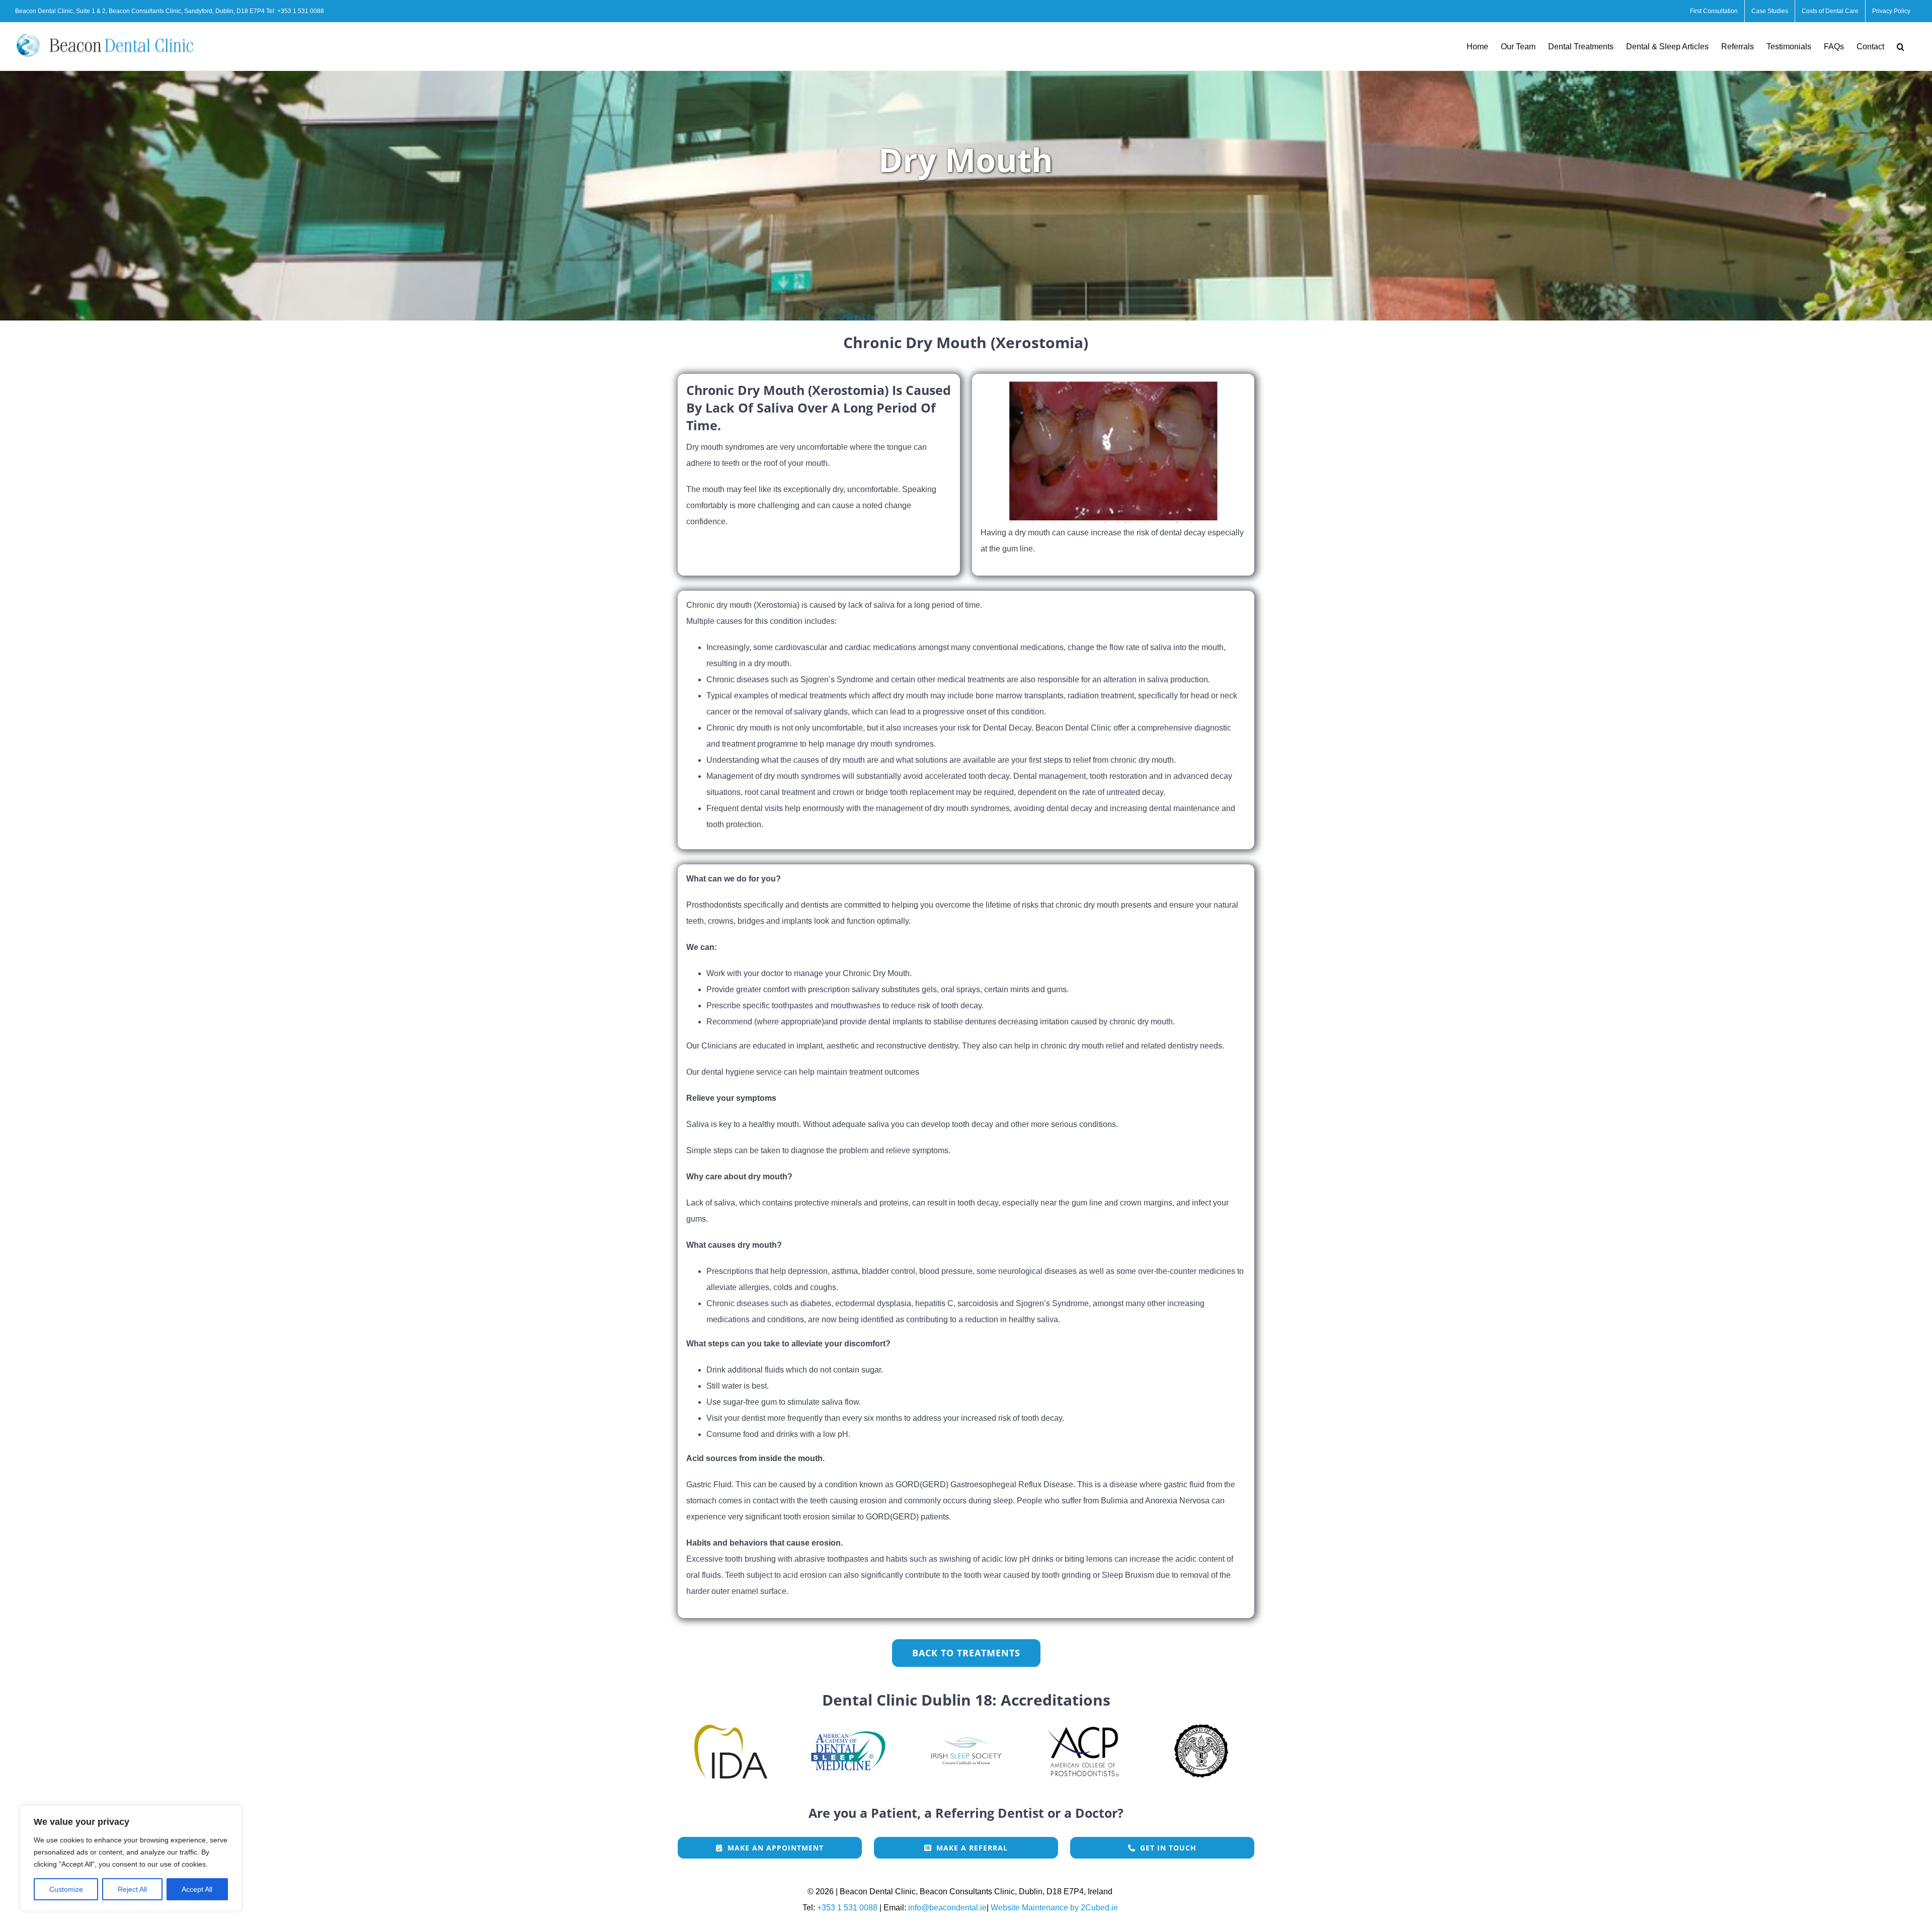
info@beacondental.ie (947, 1908)
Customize (66, 1889)
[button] (1901, 47)
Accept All (197, 1889)
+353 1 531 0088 (301, 11)
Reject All (132, 1889)
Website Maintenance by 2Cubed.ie (1054, 1908)
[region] (131, 1858)
